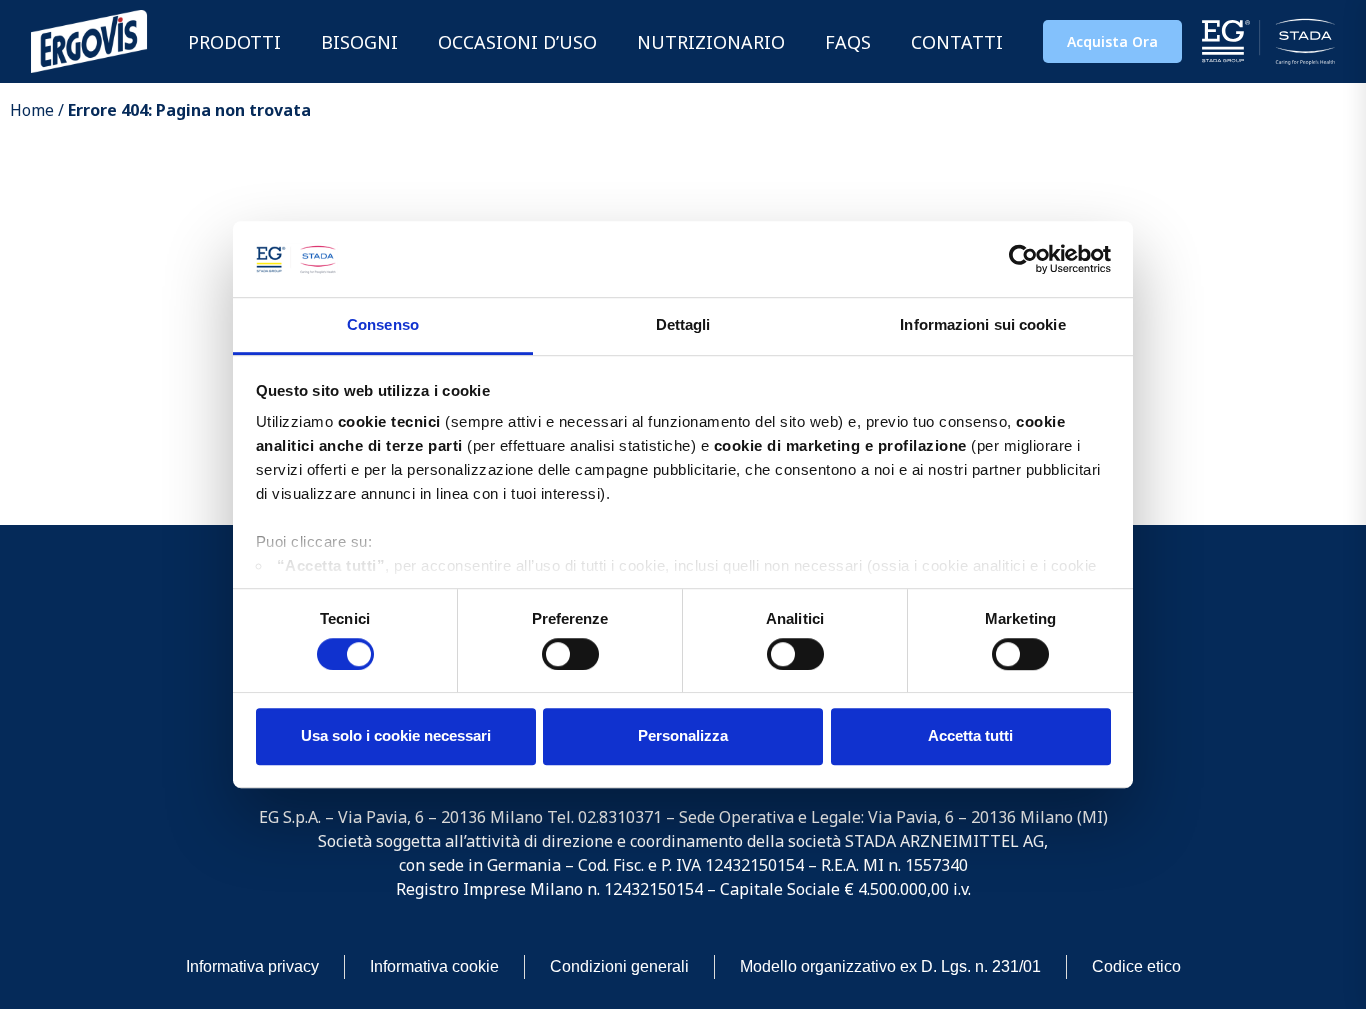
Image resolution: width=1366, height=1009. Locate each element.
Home (32, 110)
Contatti (957, 42)
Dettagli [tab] (683, 325)
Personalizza (683, 735)
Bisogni (359, 42)
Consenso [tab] (383, 325)
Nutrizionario (711, 42)
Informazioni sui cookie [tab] (982, 325)
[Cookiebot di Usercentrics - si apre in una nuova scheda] (1023, 259)
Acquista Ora (1112, 41)
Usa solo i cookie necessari (396, 735)
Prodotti (234, 42)
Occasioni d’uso (517, 42)
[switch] (570, 654)
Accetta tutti (970, 735)
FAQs (848, 42)
